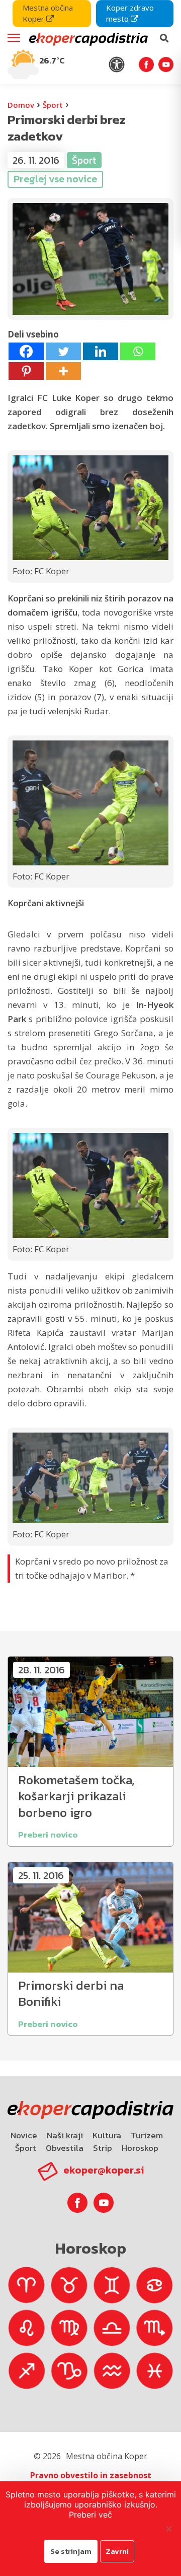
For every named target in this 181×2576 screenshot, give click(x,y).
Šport (53, 105)
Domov (21, 105)
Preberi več (90, 2515)
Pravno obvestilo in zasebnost (91, 2475)
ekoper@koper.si (104, 2170)
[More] (63, 371)
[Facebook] (26, 351)
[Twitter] (63, 351)
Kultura (107, 2135)
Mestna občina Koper (48, 13)
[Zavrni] (168, 2529)
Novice (24, 2135)
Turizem (147, 2135)
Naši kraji (65, 2135)
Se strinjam (71, 2551)
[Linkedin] (101, 351)
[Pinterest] (26, 371)
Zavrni (117, 2551)
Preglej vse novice (55, 179)
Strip (103, 2148)
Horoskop (140, 2148)
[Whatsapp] (138, 351)
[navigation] (90, 42)
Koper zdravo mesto (130, 13)
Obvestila (65, 2148)
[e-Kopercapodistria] (87, 38)
